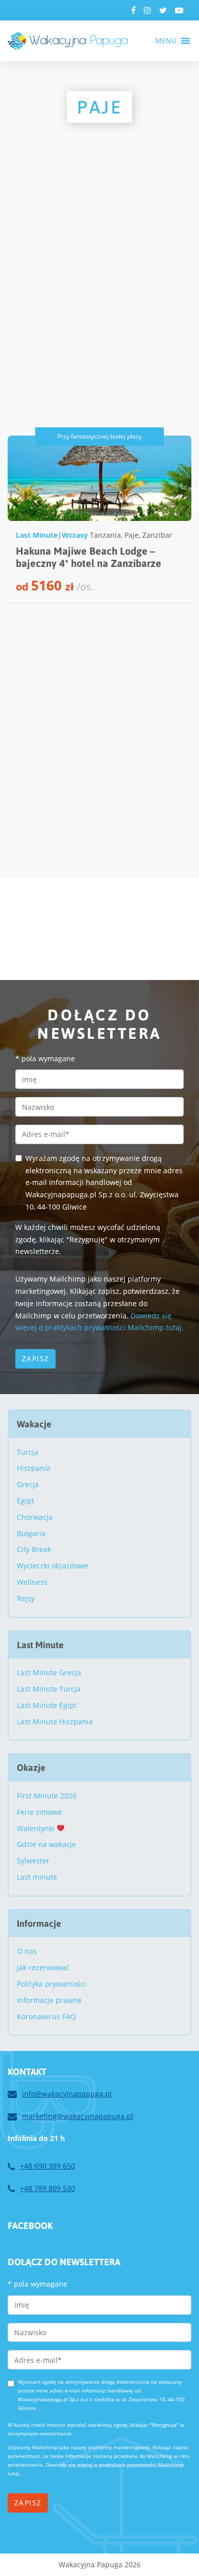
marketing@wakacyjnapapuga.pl (78, 2116)
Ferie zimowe (39, 1812)
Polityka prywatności (52, 1984)
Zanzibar (157, 535)
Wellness (32, 1582)
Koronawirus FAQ (46, 2016)
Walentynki (37, 1828)
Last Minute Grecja (49, 1672)
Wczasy (75, 535)
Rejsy (26, 1598)
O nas (27, 1951)
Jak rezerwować (43, 1967)
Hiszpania (34, 1468)
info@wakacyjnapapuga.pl (67, 2094)
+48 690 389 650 (47, 2166)
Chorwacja (35, 1517)
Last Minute (37, 535)
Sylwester (33, 1861)
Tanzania (105, 535)
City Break (34, 1549)
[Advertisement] (99, 300)
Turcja (28, 1452)
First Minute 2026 (47, 1796)
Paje (132, 535)
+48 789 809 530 (47, 2188)
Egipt (26, 1501)
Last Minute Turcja (49, 1689)
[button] (166, 41)
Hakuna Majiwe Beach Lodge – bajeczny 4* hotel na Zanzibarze (89, 557)
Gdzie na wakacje (46, 1844)
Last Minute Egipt (47, 1705)
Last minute (37, 1877)
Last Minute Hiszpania (55, 1722)
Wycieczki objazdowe (53, 1566)
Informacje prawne (49, 2000)
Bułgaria (31, 1533)
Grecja (28, 1484)
